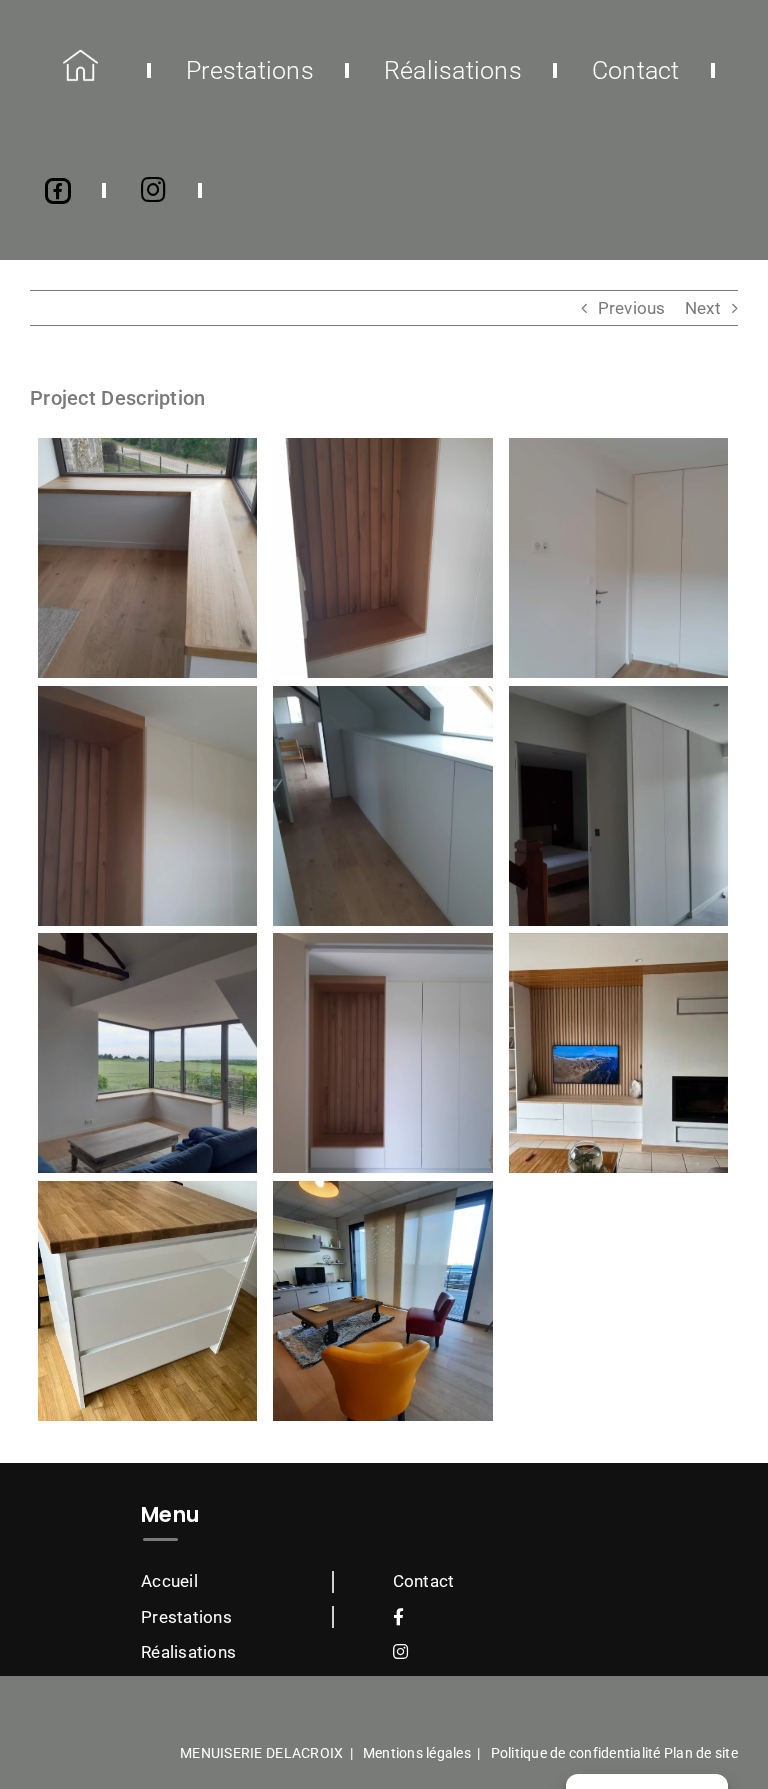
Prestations (186, 1617)
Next (703, 308)
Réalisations (188, 1652)
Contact (424, 1581)
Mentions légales (417, 1753)
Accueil (169, 1581)
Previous (632, 308)
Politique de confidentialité (576, 1753)
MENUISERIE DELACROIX (261, 1753)
